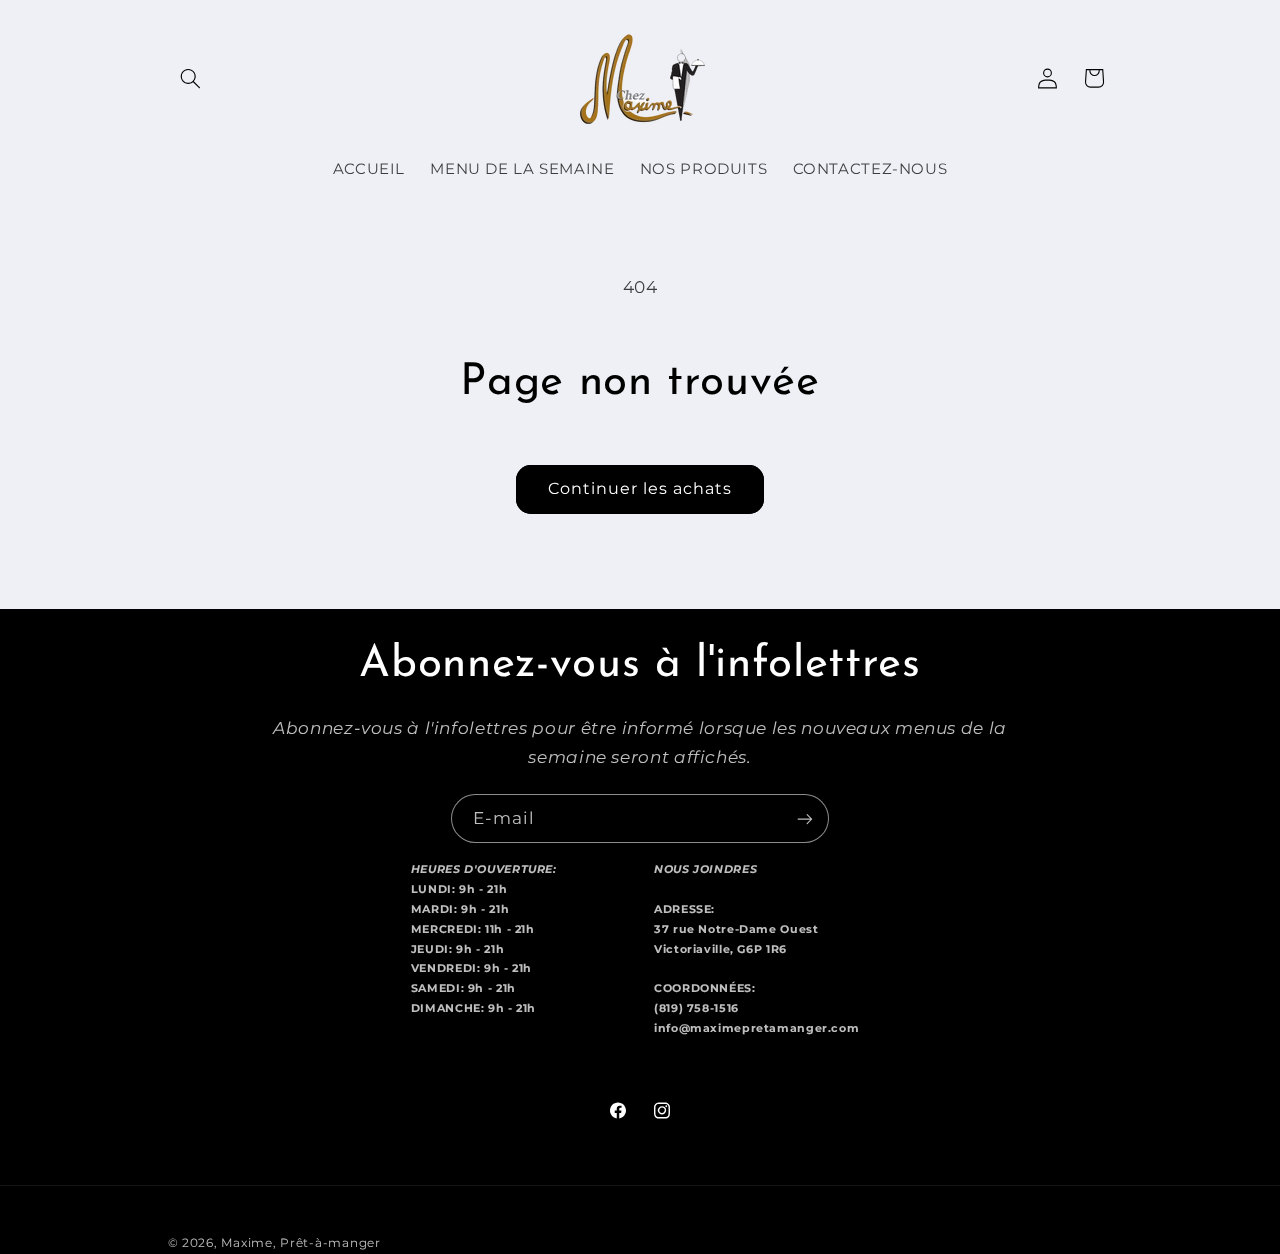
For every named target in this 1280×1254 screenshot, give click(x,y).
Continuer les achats (640, 488)
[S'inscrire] (805, 818)
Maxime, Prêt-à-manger (300, 1243)
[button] (191, 78)
